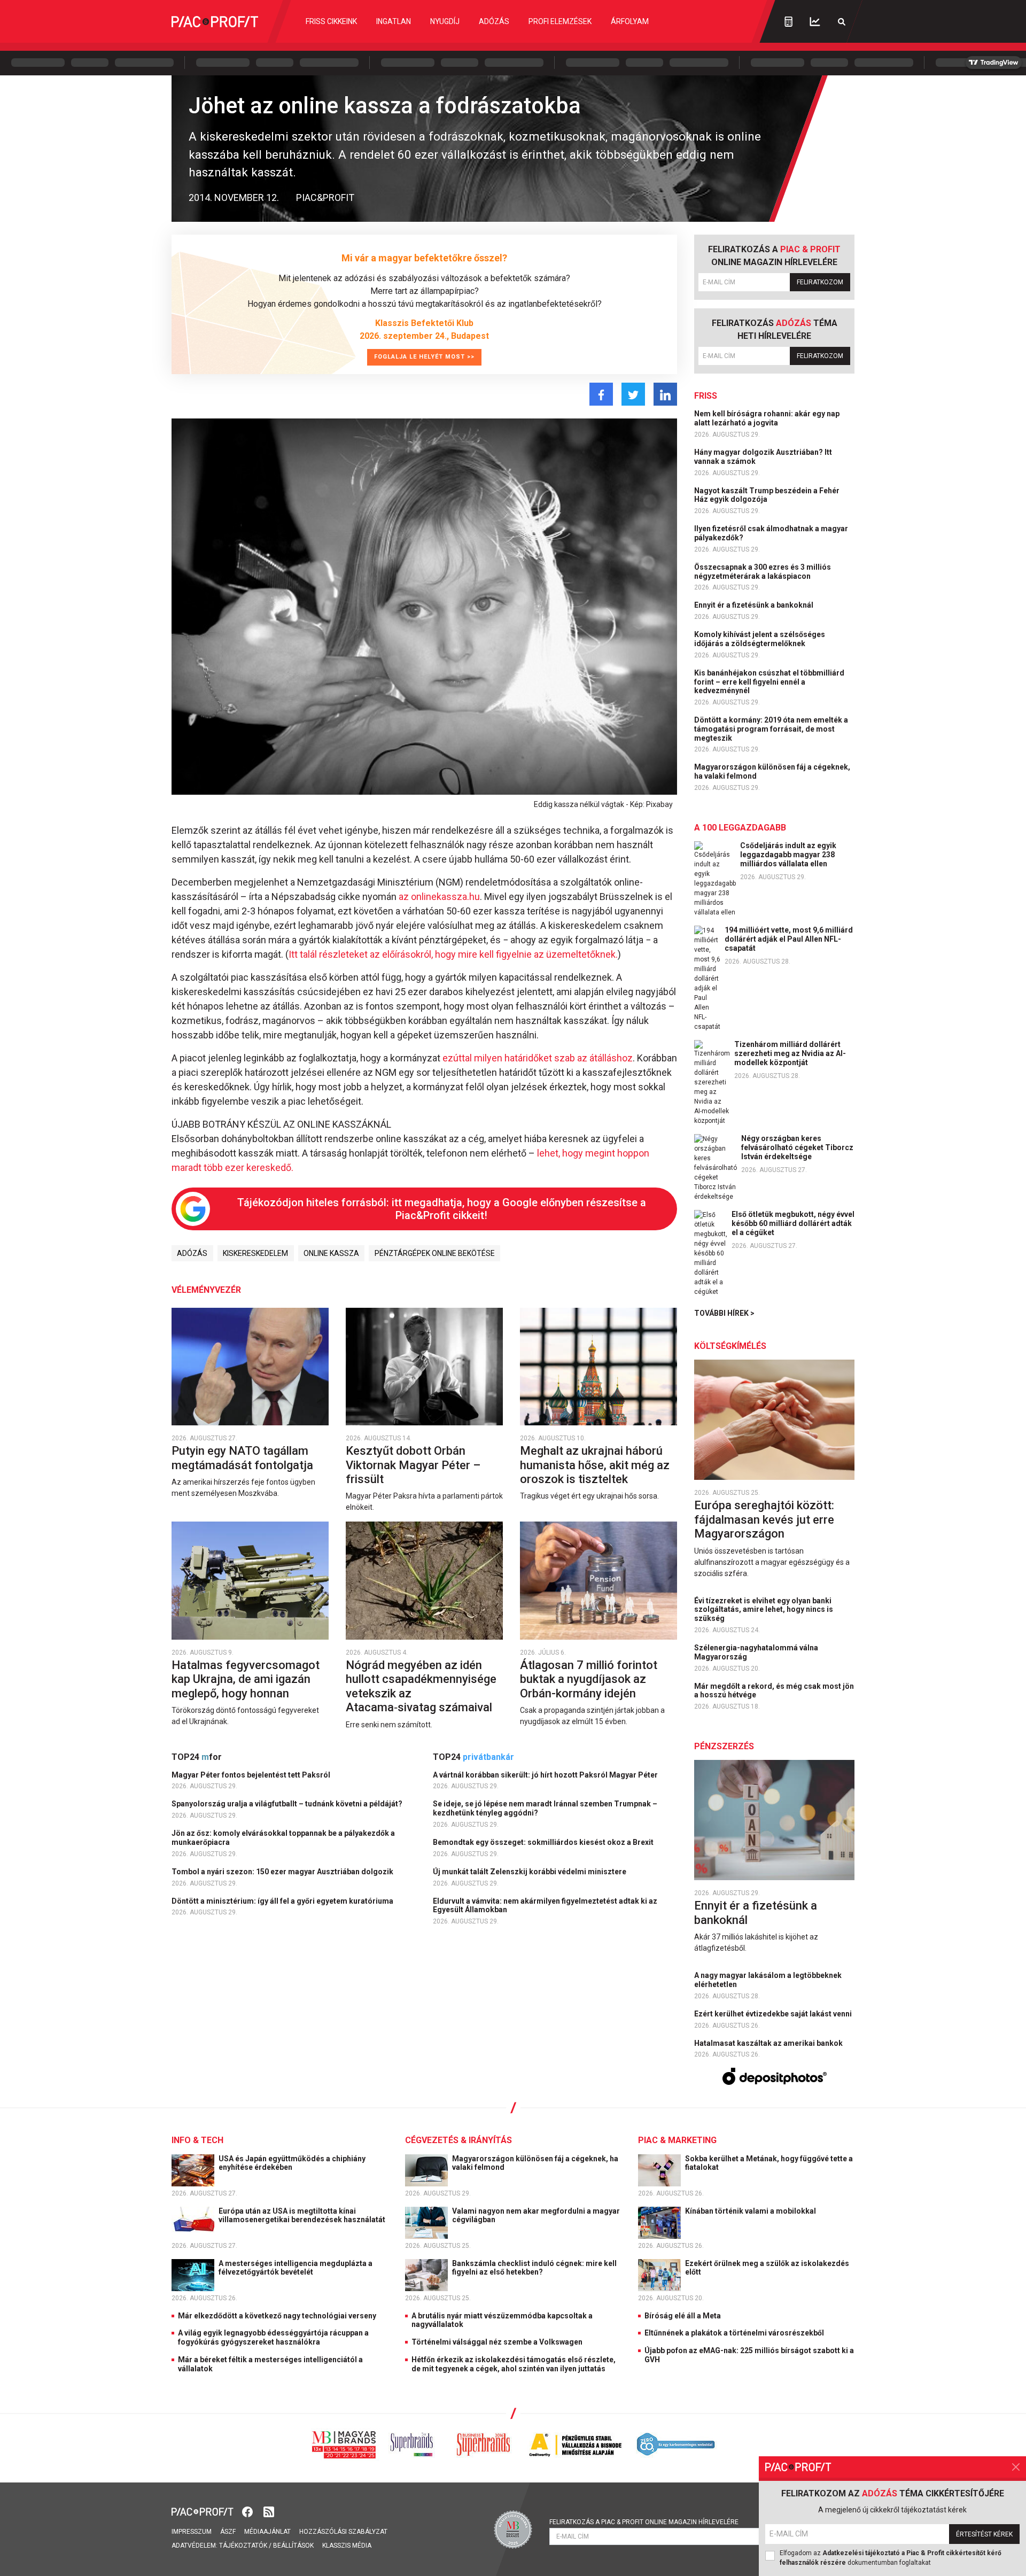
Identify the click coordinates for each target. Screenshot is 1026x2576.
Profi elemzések (560, 21)
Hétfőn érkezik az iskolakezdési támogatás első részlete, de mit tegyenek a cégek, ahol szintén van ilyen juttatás (514, 2364)
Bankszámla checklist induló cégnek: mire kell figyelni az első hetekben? (534, 2268)
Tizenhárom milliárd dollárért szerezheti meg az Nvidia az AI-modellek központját (790, 1053)
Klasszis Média (347, 2546)
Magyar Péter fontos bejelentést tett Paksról (252, 1775)
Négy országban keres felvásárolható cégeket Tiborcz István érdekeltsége (797, 1147)
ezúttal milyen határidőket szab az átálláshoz (538, 1058)
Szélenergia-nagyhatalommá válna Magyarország (756, 1652)
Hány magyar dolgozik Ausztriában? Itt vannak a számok (763, 457)
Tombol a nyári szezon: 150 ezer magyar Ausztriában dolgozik (283, 1872)
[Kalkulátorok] (788, 21)
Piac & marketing (677, 2140)
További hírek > (724, 1313)
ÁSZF (228, 2532)
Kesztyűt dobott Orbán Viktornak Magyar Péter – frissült (413, 1465)
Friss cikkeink (331, 21)
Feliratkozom (820, 282)
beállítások (293, 2546)
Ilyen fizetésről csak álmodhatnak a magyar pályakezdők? (771, 533)
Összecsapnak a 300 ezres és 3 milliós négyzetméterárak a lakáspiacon (763, 572)
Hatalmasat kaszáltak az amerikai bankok (769, 2043)
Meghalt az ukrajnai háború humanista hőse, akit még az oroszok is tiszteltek (595, 1465)
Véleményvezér (206, 1290)
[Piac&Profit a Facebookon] (248, 2511)
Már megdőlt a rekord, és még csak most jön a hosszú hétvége (774, 1691)
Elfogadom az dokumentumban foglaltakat (891, 2558)
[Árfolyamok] (815, 22)
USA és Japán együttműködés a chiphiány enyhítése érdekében (292, 2163)
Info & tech (197, 2140)
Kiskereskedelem (255, 1253)
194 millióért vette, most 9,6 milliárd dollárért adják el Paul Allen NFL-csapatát (789, 939)
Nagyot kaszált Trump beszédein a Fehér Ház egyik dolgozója (767, 495)
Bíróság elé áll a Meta (683, 2316)
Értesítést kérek (984, 2534)
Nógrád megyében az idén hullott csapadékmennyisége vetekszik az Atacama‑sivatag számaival (421, 1686)
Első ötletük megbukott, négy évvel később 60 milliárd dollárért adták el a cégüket (793, 1223)
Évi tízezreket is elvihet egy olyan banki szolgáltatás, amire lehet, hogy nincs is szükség (764, 1610)
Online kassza (331, 1253)
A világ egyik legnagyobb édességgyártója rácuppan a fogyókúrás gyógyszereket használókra (273, 2337)
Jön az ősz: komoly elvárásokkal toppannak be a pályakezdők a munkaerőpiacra (283, 1838)
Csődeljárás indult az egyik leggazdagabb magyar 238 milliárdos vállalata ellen (788, 855)
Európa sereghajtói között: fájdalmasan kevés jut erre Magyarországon (764, 1519)
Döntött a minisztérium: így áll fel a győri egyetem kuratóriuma (283, 1901)
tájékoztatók (243, 2546)
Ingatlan (394, 21)
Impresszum (192, 2532)
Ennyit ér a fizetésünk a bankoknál (755, 605)
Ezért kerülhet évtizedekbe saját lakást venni (774, 2014)
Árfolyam (630, 21)
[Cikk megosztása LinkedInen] (665, 394)
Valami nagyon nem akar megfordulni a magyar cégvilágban (536, 2216)
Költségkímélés (730, 1346)
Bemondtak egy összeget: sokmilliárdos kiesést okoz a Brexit (544, 1842)
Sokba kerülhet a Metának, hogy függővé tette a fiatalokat (769, 2163)
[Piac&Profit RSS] (269, 2511)
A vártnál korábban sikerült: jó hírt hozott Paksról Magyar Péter (546, 1775)
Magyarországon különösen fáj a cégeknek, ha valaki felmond (772, 771)
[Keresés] (842, 22)
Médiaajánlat (267, 2532)
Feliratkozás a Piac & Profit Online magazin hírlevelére (644, 2522)
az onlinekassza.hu (439, 897)
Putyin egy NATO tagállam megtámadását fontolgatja (244, 1458)
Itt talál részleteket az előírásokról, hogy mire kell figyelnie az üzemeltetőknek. (453, 954)
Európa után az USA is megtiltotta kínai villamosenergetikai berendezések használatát (303, 2216)
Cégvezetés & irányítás (458, 2140)
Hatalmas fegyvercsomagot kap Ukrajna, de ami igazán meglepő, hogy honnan (246, 1679)
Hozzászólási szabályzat (343, 2532)
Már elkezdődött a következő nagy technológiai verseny (277, 2316)
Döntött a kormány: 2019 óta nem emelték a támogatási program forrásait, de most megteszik (771, 729)
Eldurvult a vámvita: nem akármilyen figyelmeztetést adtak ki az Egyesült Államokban (545, 1906)
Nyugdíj (445, 21)
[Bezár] (1016, 2467)
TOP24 (197, 1757)
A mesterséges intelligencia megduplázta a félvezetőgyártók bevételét (296, 2268)
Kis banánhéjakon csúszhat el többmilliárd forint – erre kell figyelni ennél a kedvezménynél (769, 682)
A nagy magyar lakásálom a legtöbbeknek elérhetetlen (768, 1980)
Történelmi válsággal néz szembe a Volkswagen (497, 2342)
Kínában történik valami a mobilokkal (751, 2211)
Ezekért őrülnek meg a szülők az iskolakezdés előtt (767, 2268)
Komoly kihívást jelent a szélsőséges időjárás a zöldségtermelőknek (760, 639)
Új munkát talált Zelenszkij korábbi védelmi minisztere (530, 1872)
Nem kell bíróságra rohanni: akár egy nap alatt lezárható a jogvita (767, 418)
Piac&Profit (325, 197)
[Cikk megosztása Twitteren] (633, 394)
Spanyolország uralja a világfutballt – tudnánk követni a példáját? (288, 1804)
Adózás (494, 21)
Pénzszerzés (724, 1746)
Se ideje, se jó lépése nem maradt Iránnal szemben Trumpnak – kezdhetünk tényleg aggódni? (545, 1808)
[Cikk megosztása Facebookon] (601, 394)
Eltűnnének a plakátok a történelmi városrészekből (734, 2333)
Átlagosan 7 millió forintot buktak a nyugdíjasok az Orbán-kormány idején (589, 1679)
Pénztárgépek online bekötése (435, 1253)
